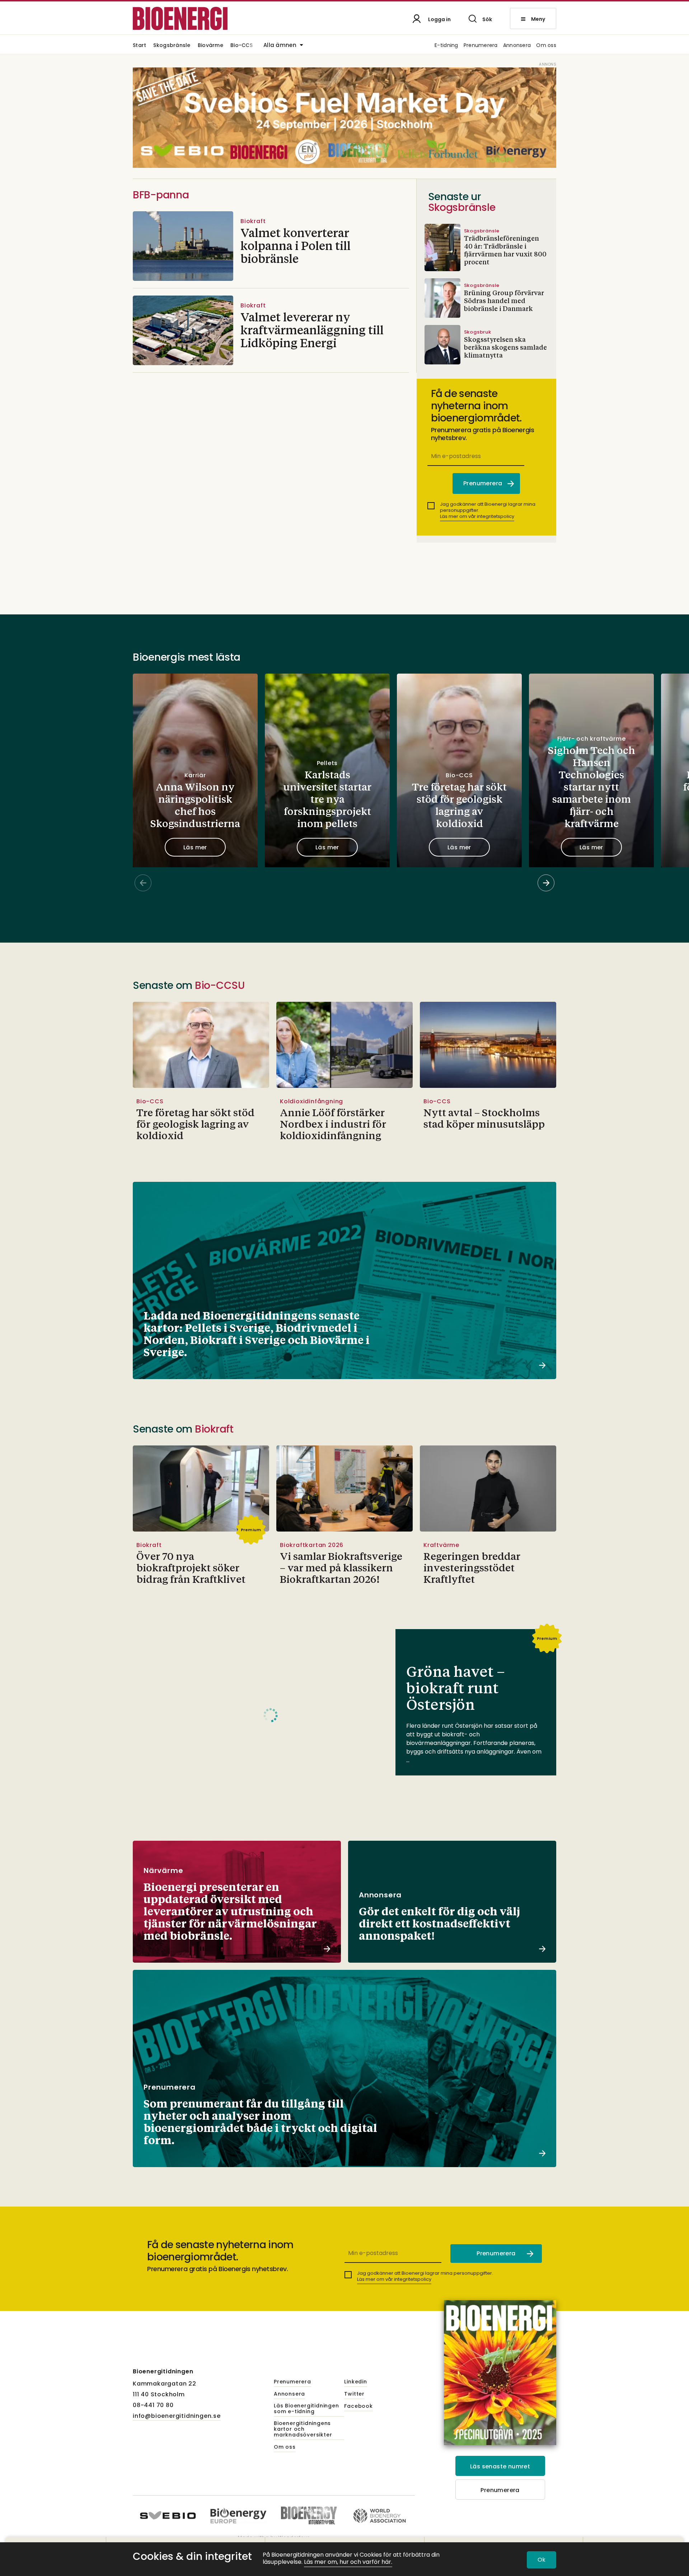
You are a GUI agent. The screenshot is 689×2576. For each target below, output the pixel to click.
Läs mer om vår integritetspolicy (477, 516)
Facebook (358, 2406)
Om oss (546, 46)
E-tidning (446, 46)
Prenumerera (481, 46)
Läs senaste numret (500, 2466)
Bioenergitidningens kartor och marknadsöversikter (303, 2429)
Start (139, 46)
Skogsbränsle (172, 46)
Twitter (354, 2394)
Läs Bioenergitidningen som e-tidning (306, 2409)
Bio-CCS (242, 46)
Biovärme (210, 46)
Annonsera (517, 46)
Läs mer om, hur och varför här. (348, 2562)
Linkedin (355, 2382)
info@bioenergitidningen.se (177, 2416)
